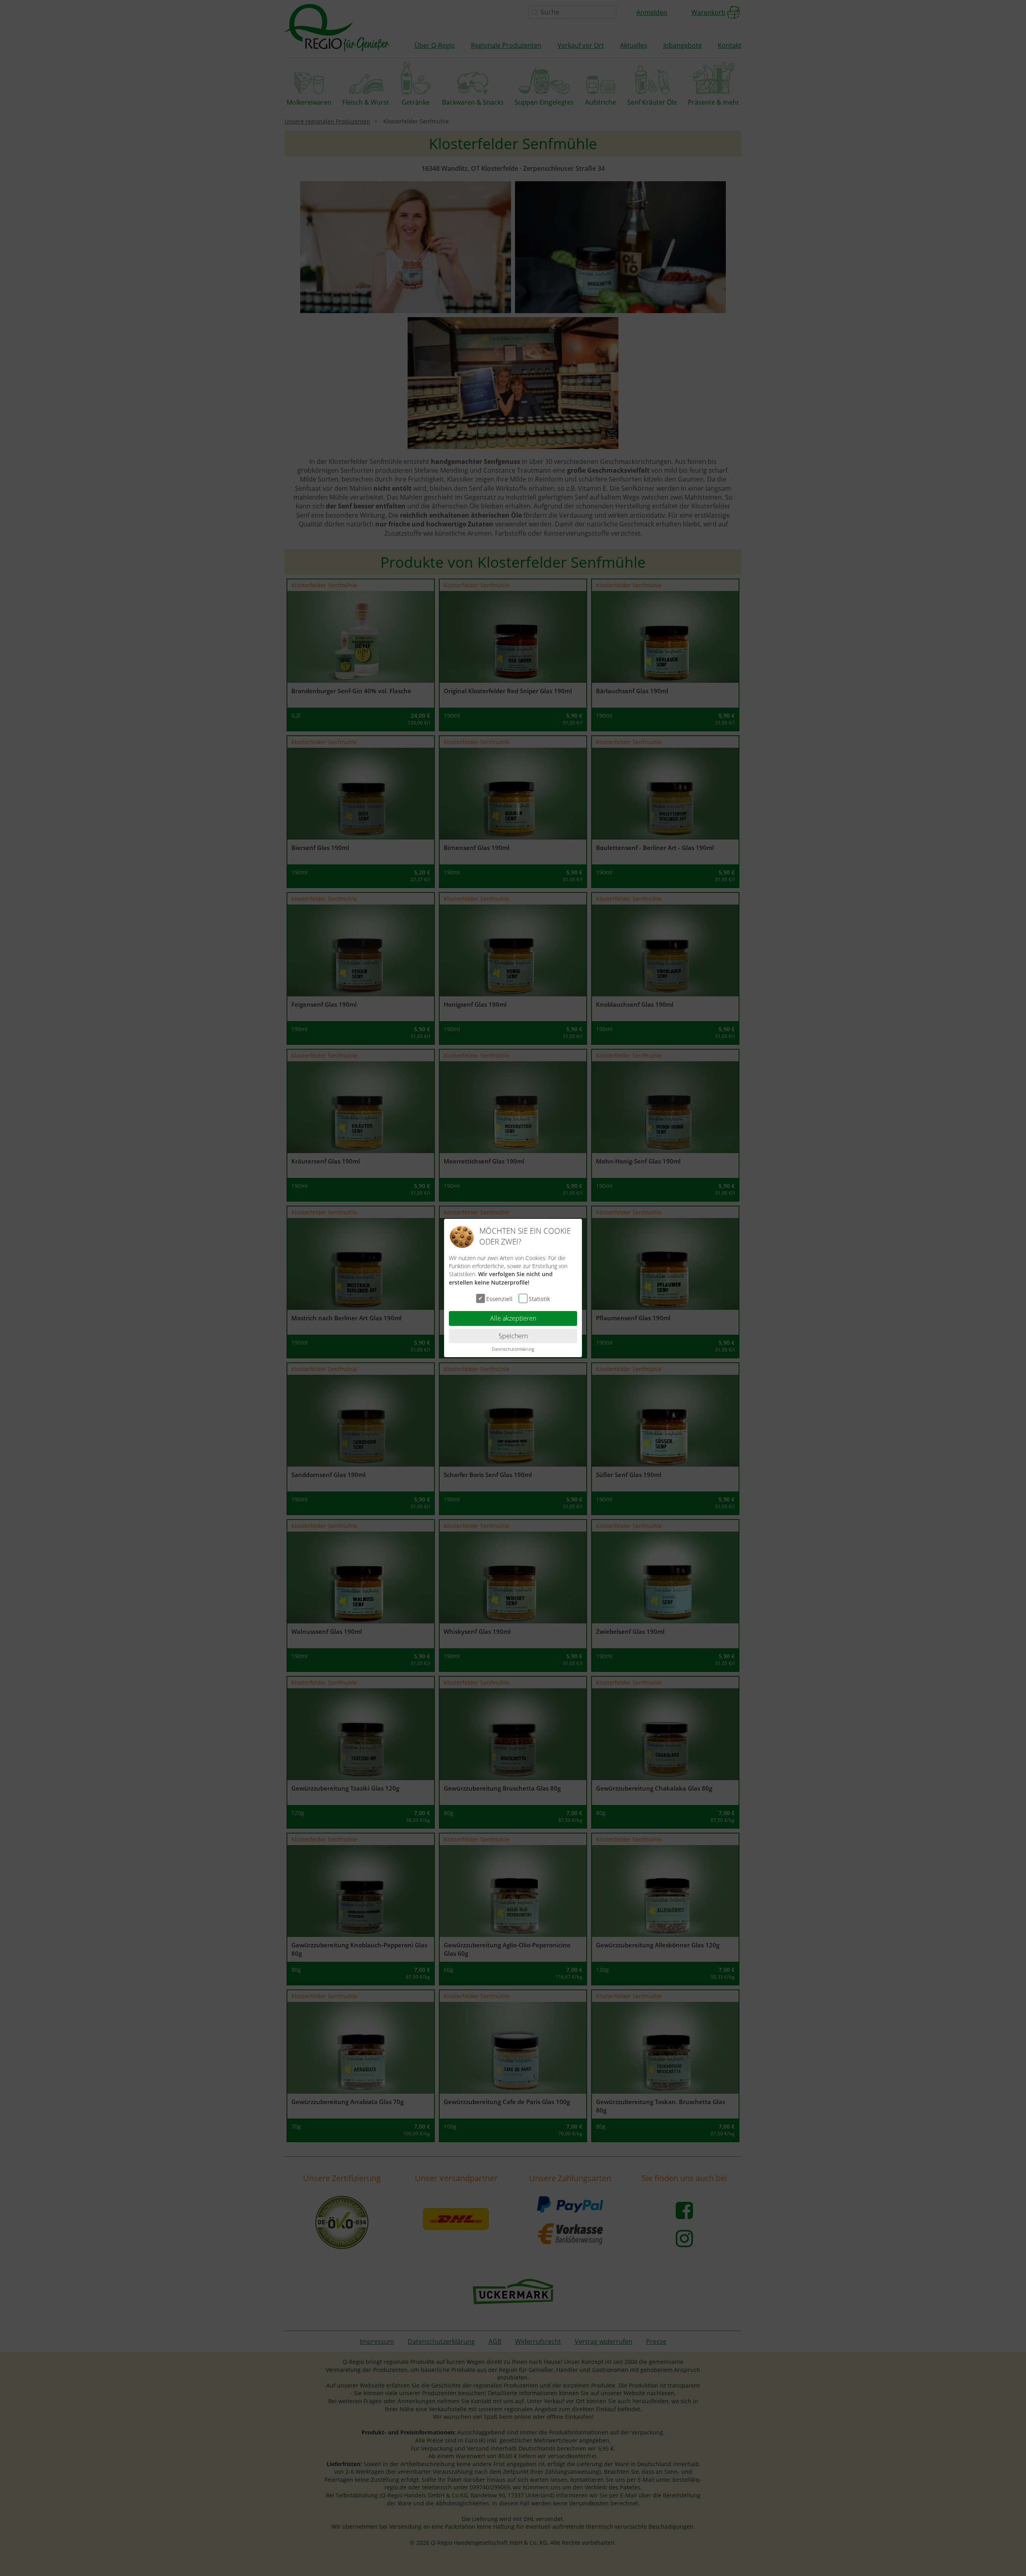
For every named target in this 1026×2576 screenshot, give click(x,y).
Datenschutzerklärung (513, 1349)
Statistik (539, 1299)
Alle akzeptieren (513, 1318)
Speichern (513, 1336)
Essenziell (499, 1299)
